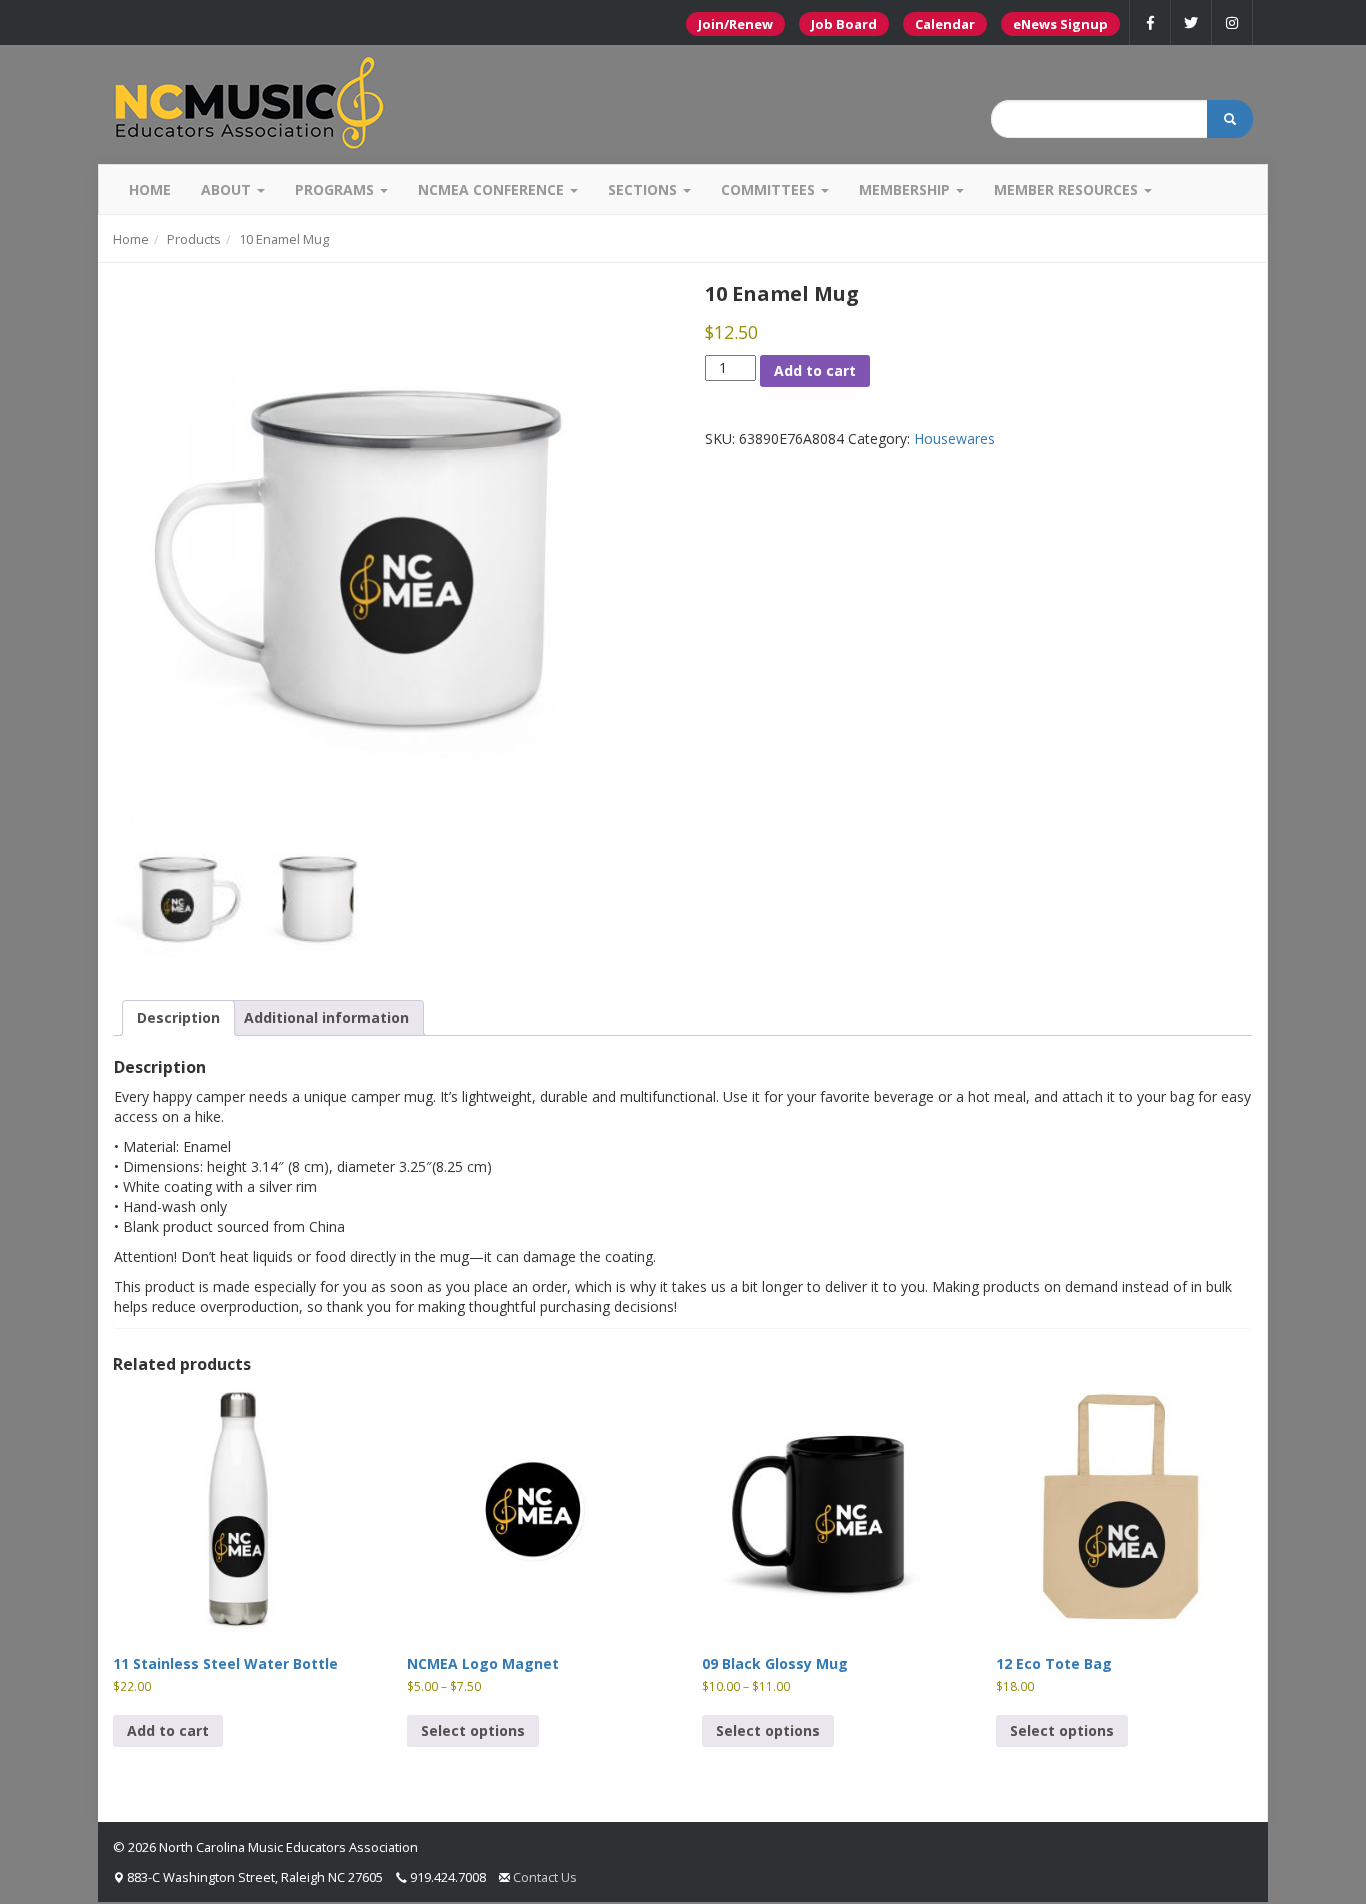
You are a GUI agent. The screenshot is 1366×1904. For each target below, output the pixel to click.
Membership (906, 189)
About (228, 189)
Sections (644, 189)
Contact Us (545, 1877)
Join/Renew (735, 24)
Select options (473, 1730)
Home (150, 189)
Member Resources (1068, 189)
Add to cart (815, 370)
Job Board (844, 24)
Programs (336, 189)
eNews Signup (1060, 24)
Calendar (945, 24)
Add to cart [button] (168, 1730)
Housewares (954, 438)
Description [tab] (178, 1017)
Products (194, 239)
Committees (770, 189)
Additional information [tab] (326, 1017)
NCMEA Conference (493, 189)
